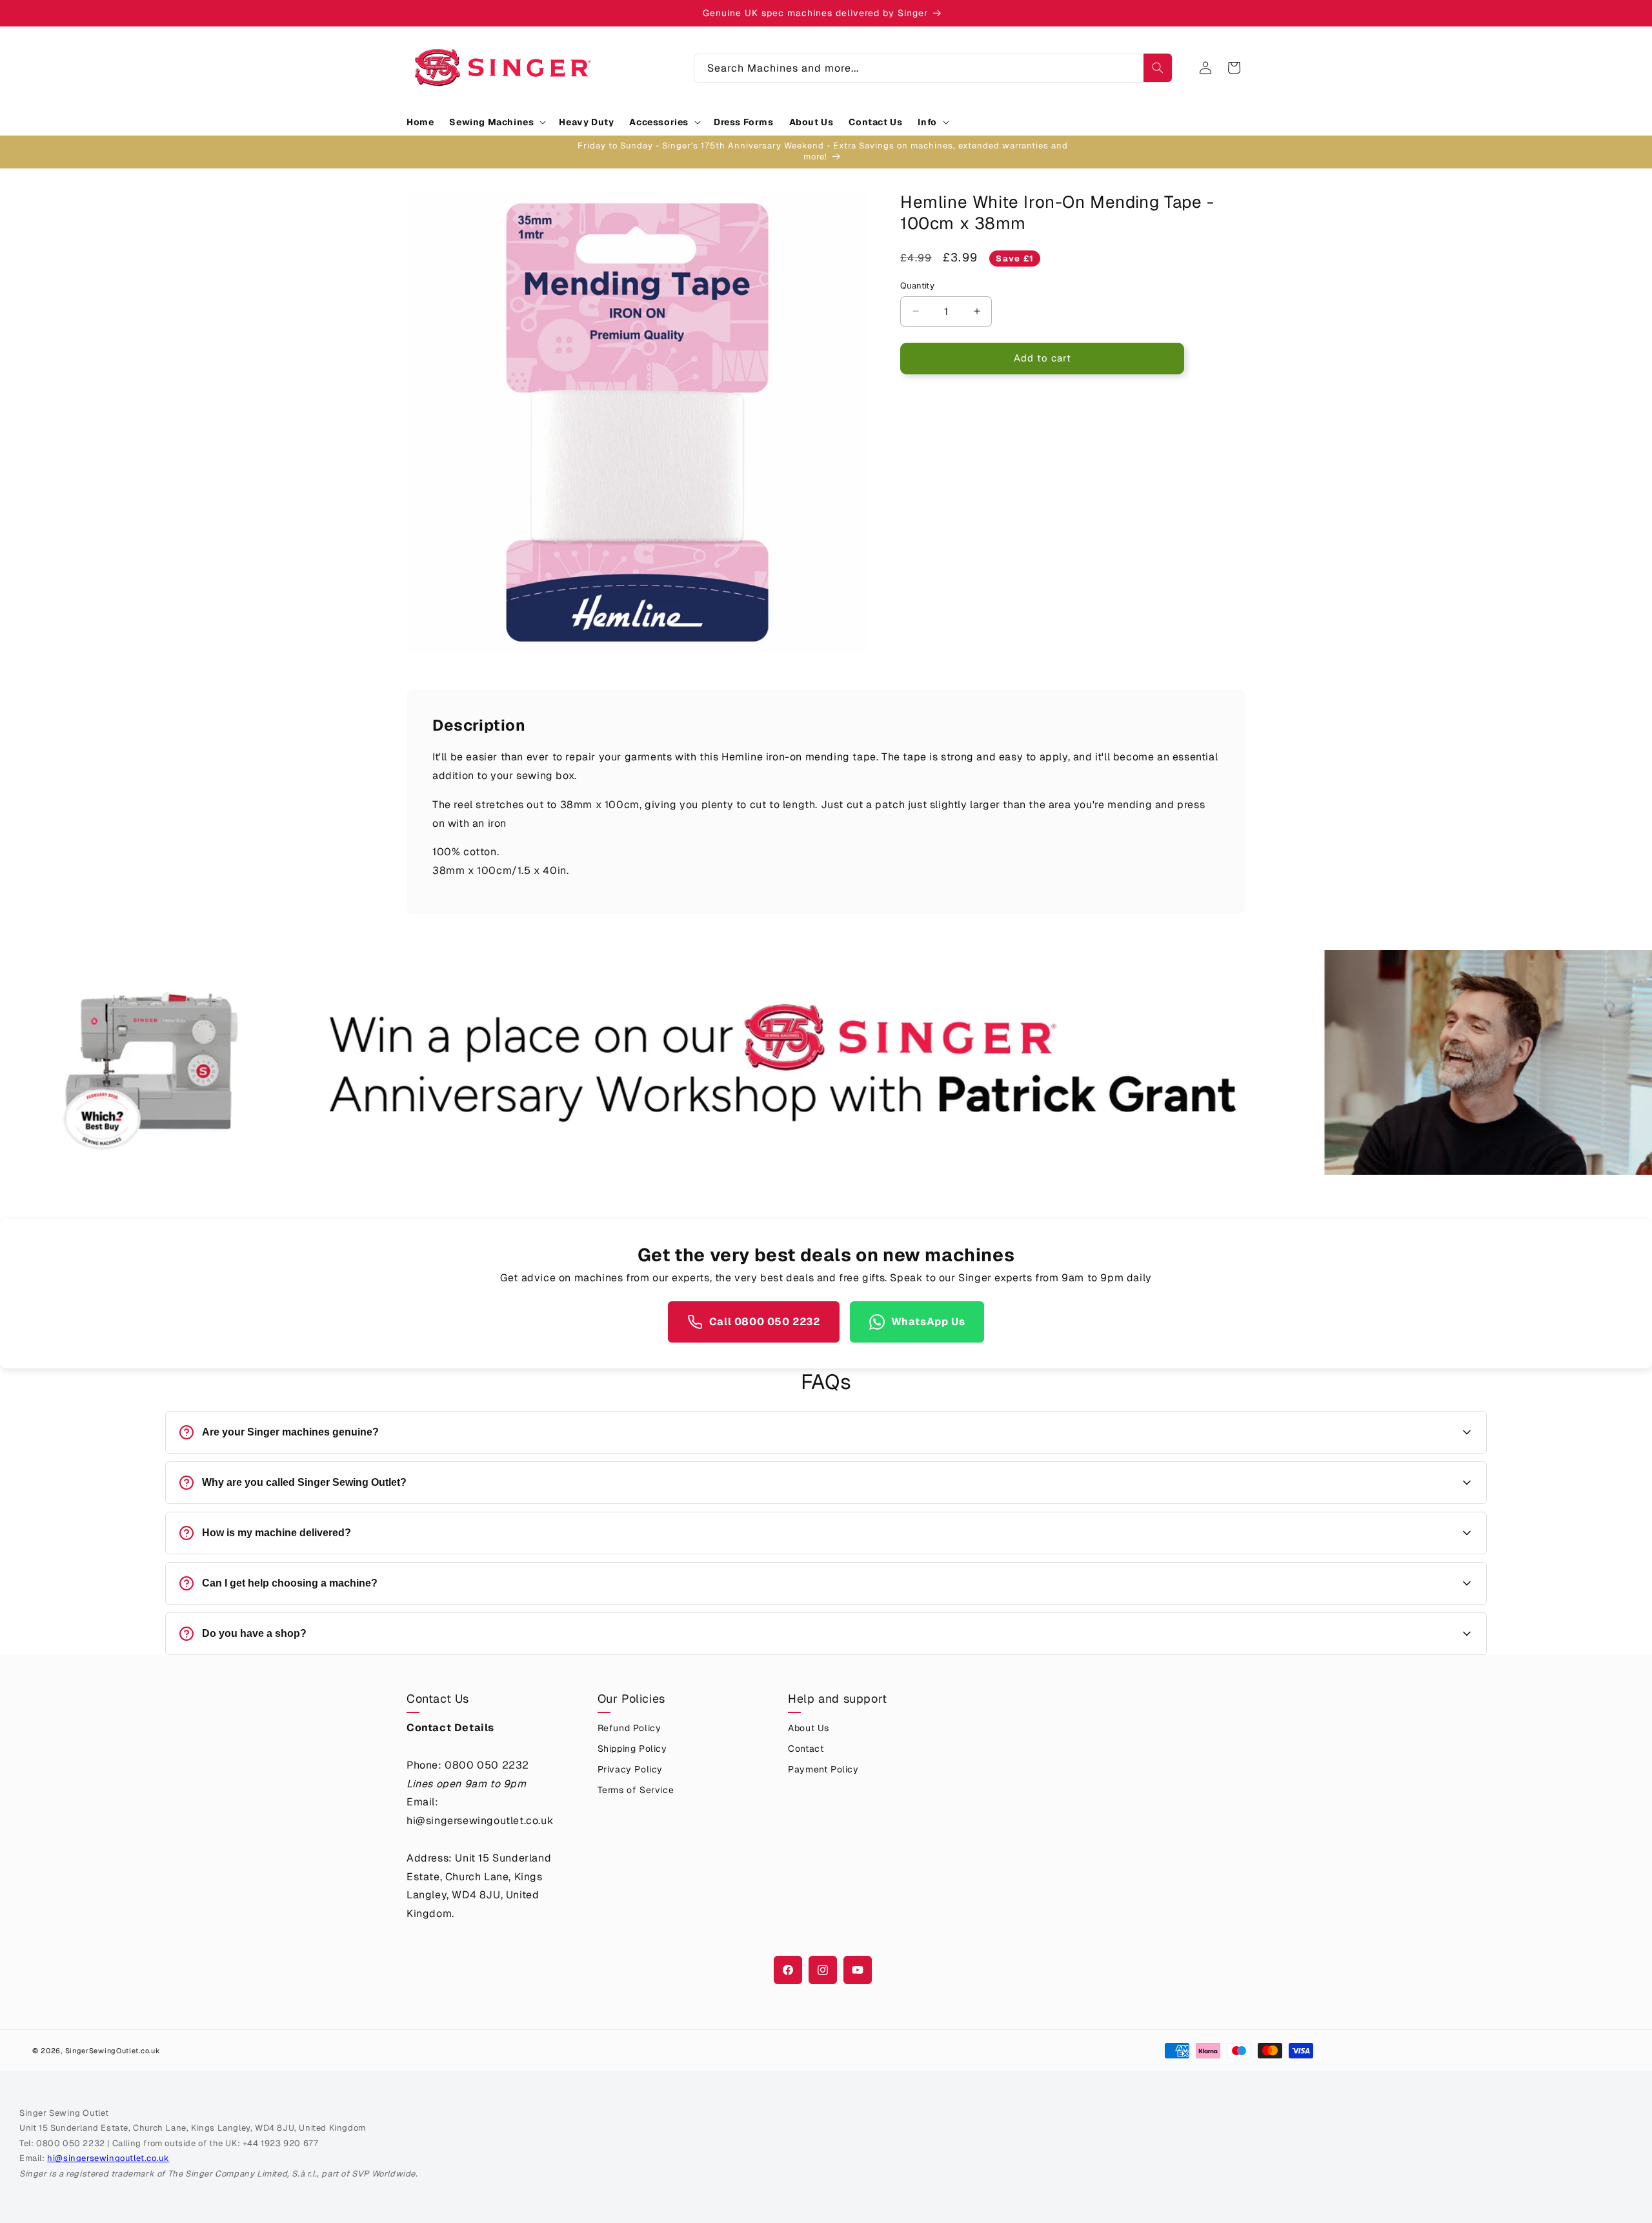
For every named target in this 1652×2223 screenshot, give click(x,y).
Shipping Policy (632, 1749)
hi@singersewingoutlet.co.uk (108, 2158)
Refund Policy (630, 1728)
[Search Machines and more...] (1158, 68)
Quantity (917, 286)
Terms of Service (636, 1790)
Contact (806, 1749)
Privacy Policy (630, 1769)
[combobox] (933, 68)
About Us (809, 1728)
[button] (496, 122)
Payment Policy (823, 1769)
